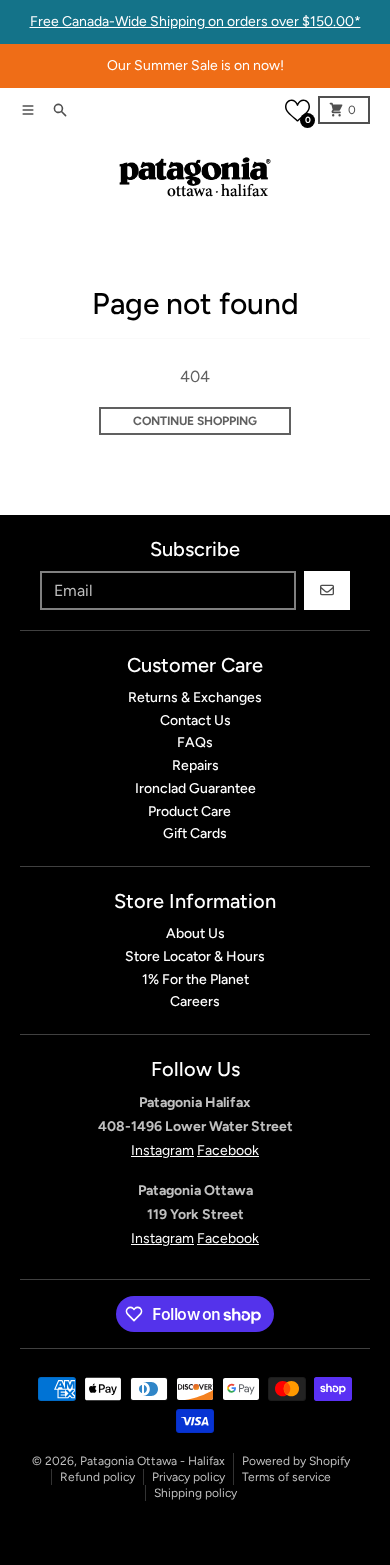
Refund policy (97, 1477)
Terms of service (286, 1477)
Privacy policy (188, 1477)
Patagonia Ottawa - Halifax (152, 1461)
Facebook (228, 1150)
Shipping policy (195, 1493)
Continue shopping (195, 421)
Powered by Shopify (296, 1461)
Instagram (162, 1150)
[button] (297, 110)
